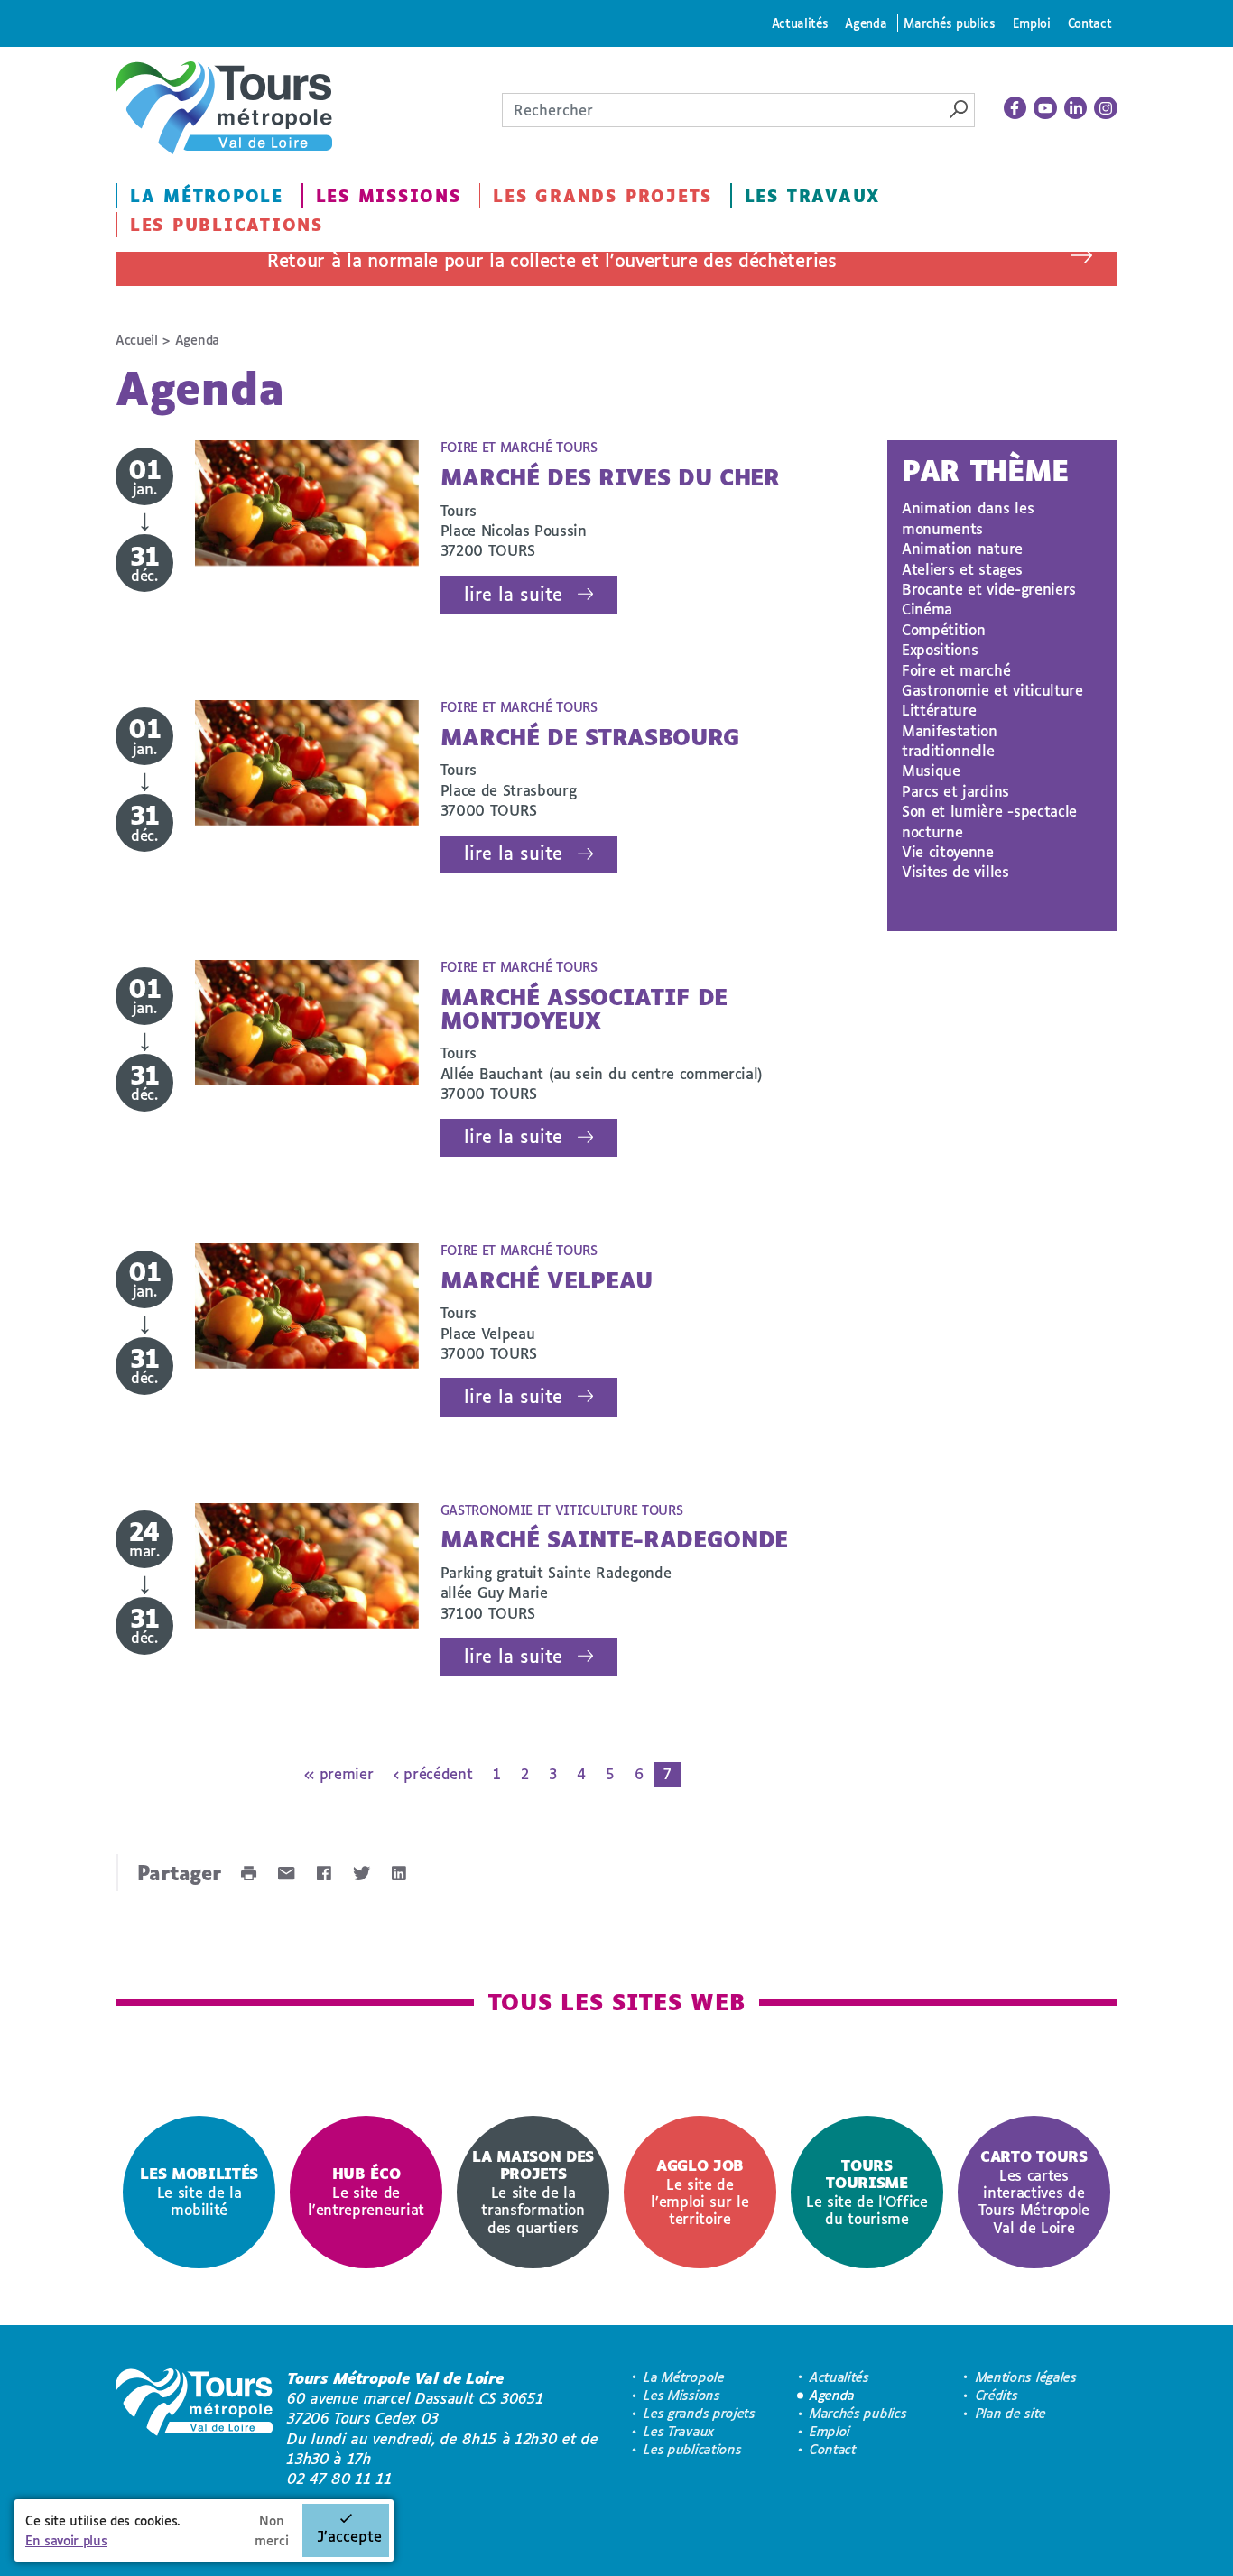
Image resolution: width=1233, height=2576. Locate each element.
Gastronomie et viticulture (992, 690)
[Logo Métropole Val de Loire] (194, 2429)
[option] (199, 2192)
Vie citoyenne (948, 851)
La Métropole (207, 196)
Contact (1090, 23)
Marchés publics (949, 23)
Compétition (943, 629)
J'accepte (349, 2536)
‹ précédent (433, 1773)
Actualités (800, 23)
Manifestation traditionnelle (950, 740)
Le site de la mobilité (199, 2191)
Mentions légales (1026, 2377)
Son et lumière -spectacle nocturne (989, 821)
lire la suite (513, 594)
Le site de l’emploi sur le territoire (700, 2192)
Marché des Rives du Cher (610, 477)
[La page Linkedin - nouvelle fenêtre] (1076, 108)
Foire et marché (956, 670)
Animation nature (962, 548)
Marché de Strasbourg (591, 737)
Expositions (940, 649)
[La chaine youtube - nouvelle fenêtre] (1045, 108)
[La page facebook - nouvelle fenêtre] (1015, 108)
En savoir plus (66, 2540)
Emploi (1032, 23)
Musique (931, 770)
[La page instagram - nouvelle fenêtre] (1106, 108)
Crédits (997, 2395)
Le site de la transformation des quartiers (533, 2191)
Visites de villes (955, 871)
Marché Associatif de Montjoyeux (584, 1008)
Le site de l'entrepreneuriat (366, 2191)
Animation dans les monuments (968, 517)
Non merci (272, 2530)
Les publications (227, 225)
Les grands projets (603, 196)
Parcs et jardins (955, 791)
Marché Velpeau (547, 1280)
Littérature (939, 710)
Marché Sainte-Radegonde (615, 1539)
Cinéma (927, 609)
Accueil (137, 340)
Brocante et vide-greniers (989, 589)
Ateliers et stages (962, 569)
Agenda (866, 23)
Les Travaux (812, 196)
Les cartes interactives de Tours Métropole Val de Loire (1034, 2191)
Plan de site (1011, 2413)
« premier (338, 1773)
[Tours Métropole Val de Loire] (224, 108)
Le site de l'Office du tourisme (867, 2192)
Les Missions (389, 196)
